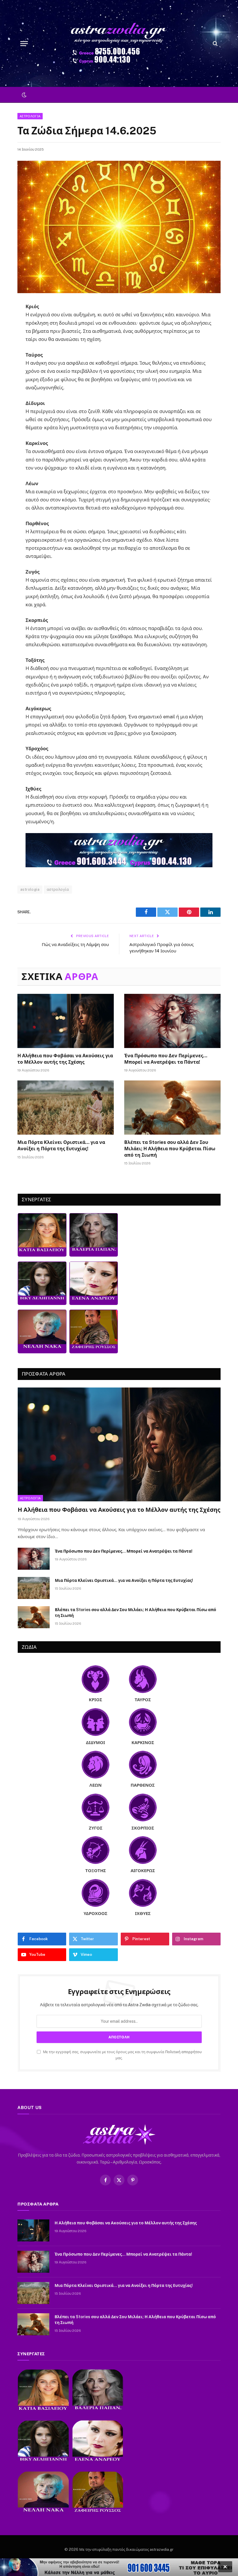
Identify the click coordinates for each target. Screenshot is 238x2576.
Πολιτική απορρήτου (183, 2052)
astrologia (30, 889)
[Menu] (24, 44)
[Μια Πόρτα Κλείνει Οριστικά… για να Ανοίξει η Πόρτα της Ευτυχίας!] (66, 1108)
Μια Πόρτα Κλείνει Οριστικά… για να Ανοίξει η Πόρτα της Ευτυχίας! (61, 1145)
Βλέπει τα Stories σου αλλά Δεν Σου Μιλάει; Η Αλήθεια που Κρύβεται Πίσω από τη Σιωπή (170, 1149)
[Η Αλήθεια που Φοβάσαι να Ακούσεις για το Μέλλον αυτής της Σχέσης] (66, 1021)
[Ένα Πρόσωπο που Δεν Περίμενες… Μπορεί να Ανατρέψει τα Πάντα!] (172, 1021)
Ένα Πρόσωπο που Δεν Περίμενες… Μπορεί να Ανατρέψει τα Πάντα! (166, 1059)
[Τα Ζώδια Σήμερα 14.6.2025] (119, 227)
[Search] (215, 44)
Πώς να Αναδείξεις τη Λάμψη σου (75, 944)
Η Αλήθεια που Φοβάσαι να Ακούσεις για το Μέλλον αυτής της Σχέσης (65, 1059)
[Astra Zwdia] (119, 43)
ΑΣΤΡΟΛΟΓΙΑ (30, 116)
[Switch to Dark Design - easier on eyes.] (24, 95)
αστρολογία (58, 889)
